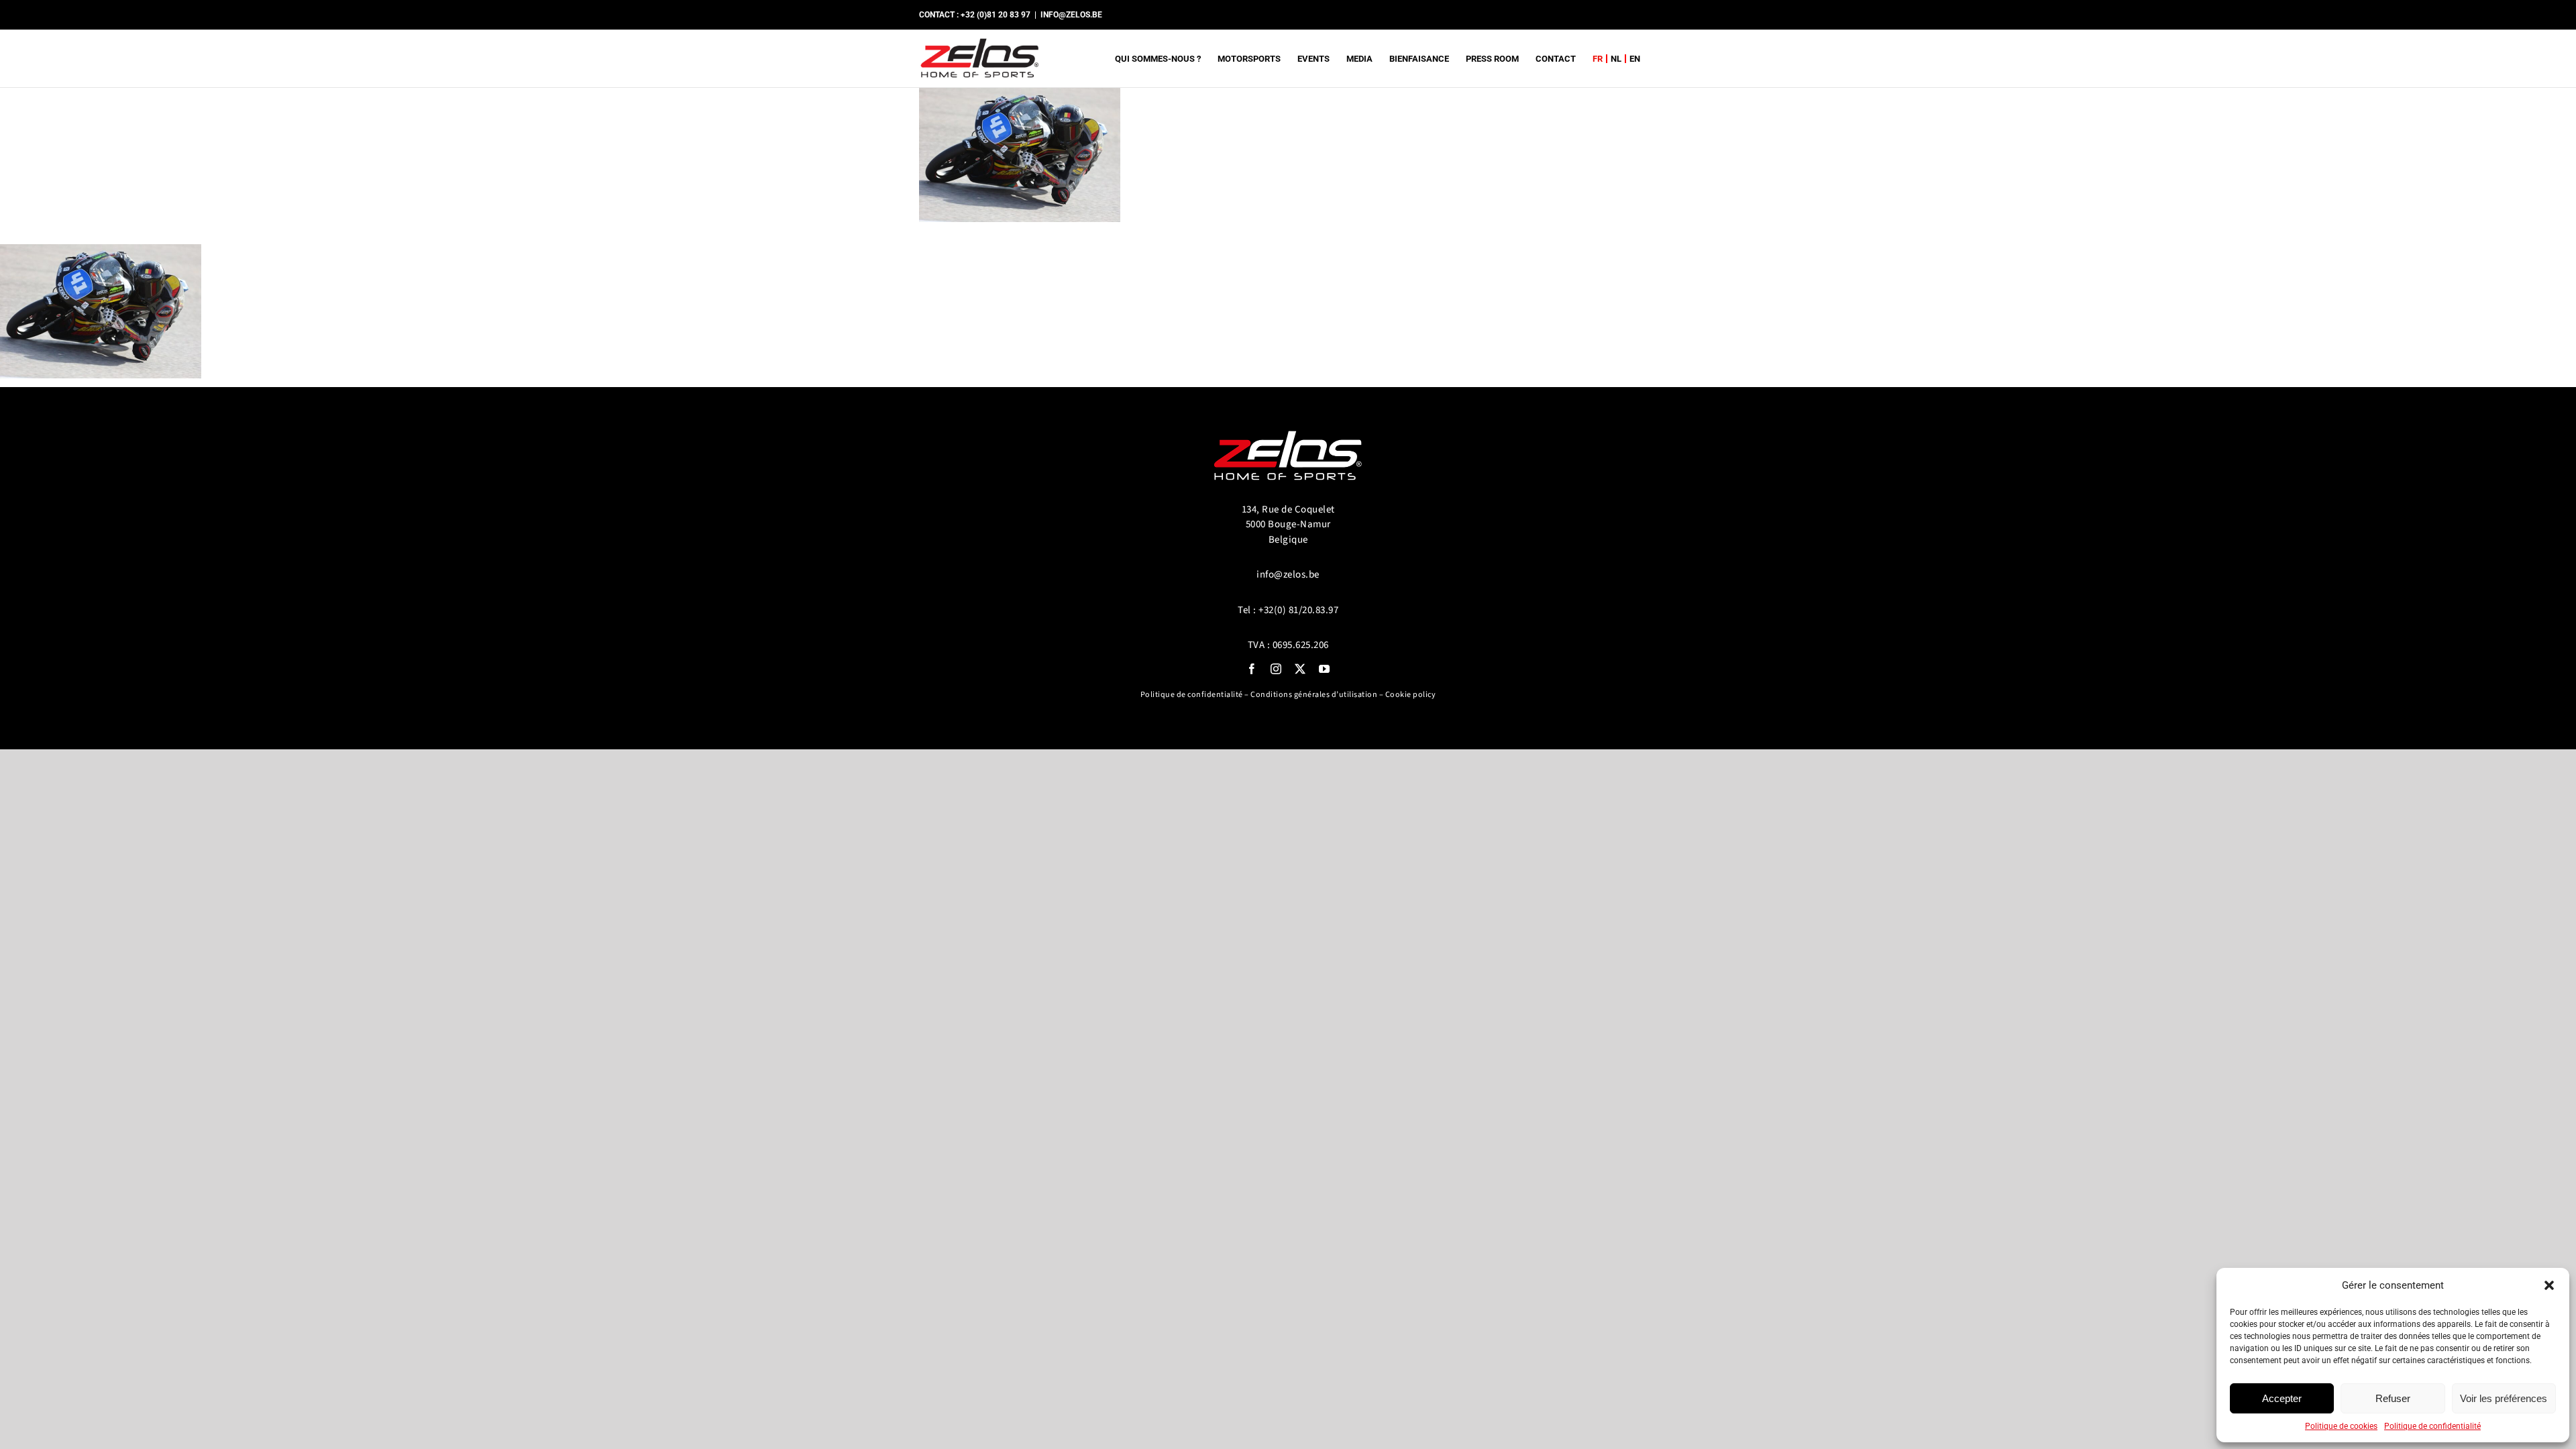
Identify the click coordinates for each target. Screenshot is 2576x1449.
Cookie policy (1411, 695)
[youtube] (1324, 669)
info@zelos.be (1288, 575)
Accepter (2282, 1398)
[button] (2549, 1285)
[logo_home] (1288, 425)
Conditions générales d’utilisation (1314, 695)
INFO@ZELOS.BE (1071, 15)
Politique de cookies (2341, 1426)
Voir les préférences (2504, 1398)
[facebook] (1252, 669)
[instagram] (1276, 669)
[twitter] (1300, 669)
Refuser (2393, 1398)
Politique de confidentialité (2432, 1426)
